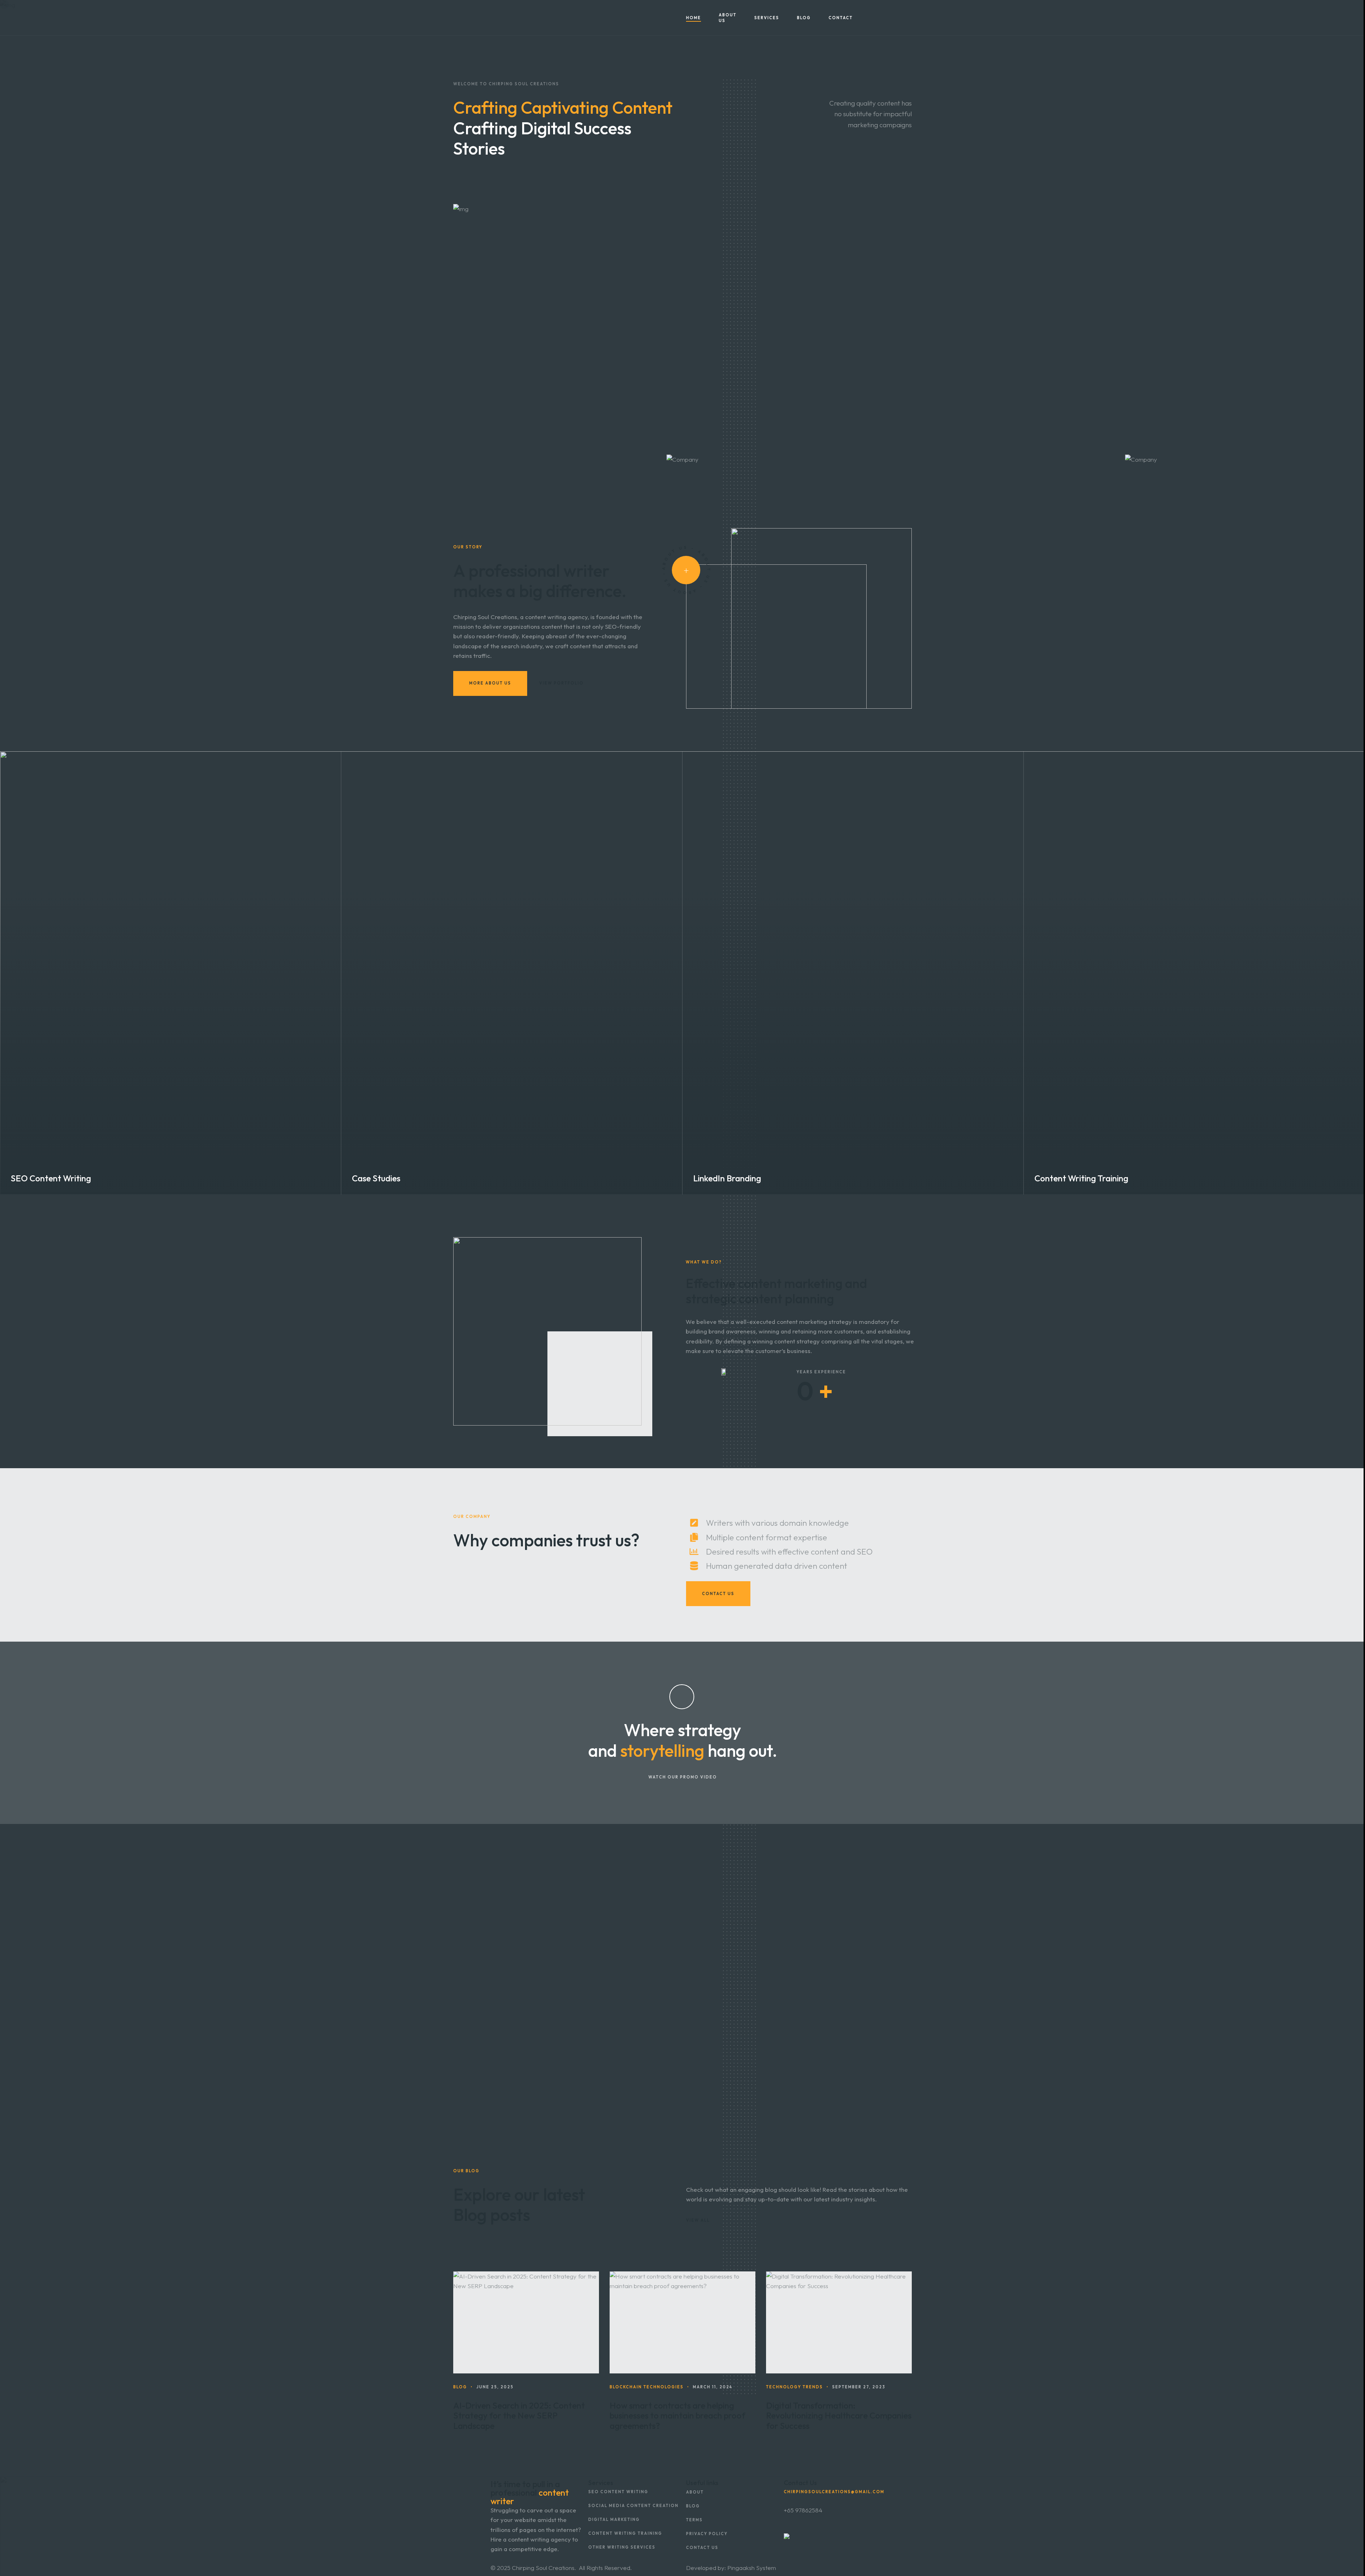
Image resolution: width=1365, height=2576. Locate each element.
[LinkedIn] (876, 18)
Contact (841, 18)
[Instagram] (886, 18)
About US (728, 18)
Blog (804, 18)
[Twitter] (895, 18)
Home (694, 18)
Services (767, 18)
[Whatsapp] (905, 18)
